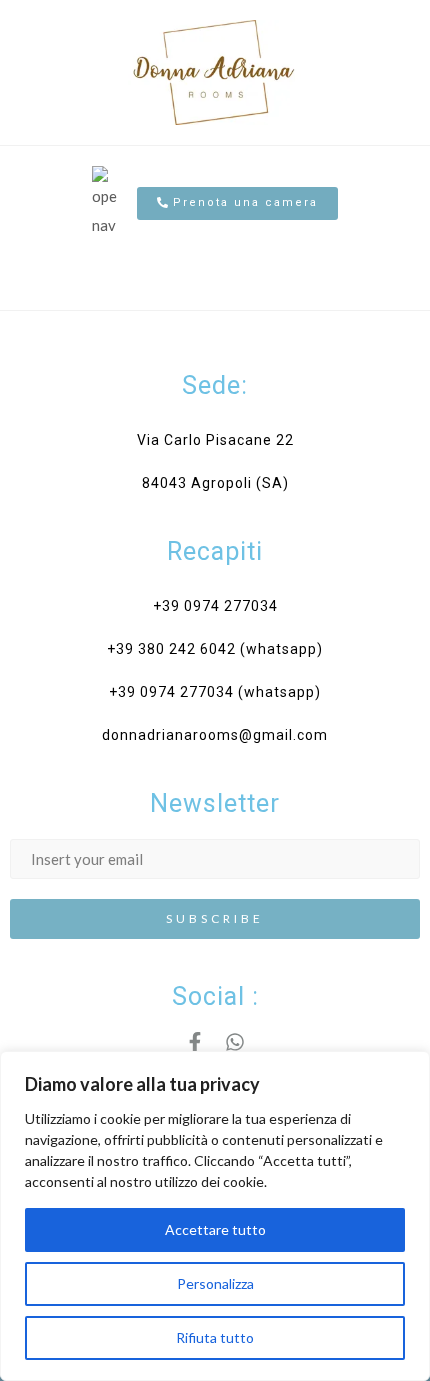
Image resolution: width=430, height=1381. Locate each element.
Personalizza (215, 1283)
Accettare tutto (215, 1229)
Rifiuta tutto (215, 1337)
